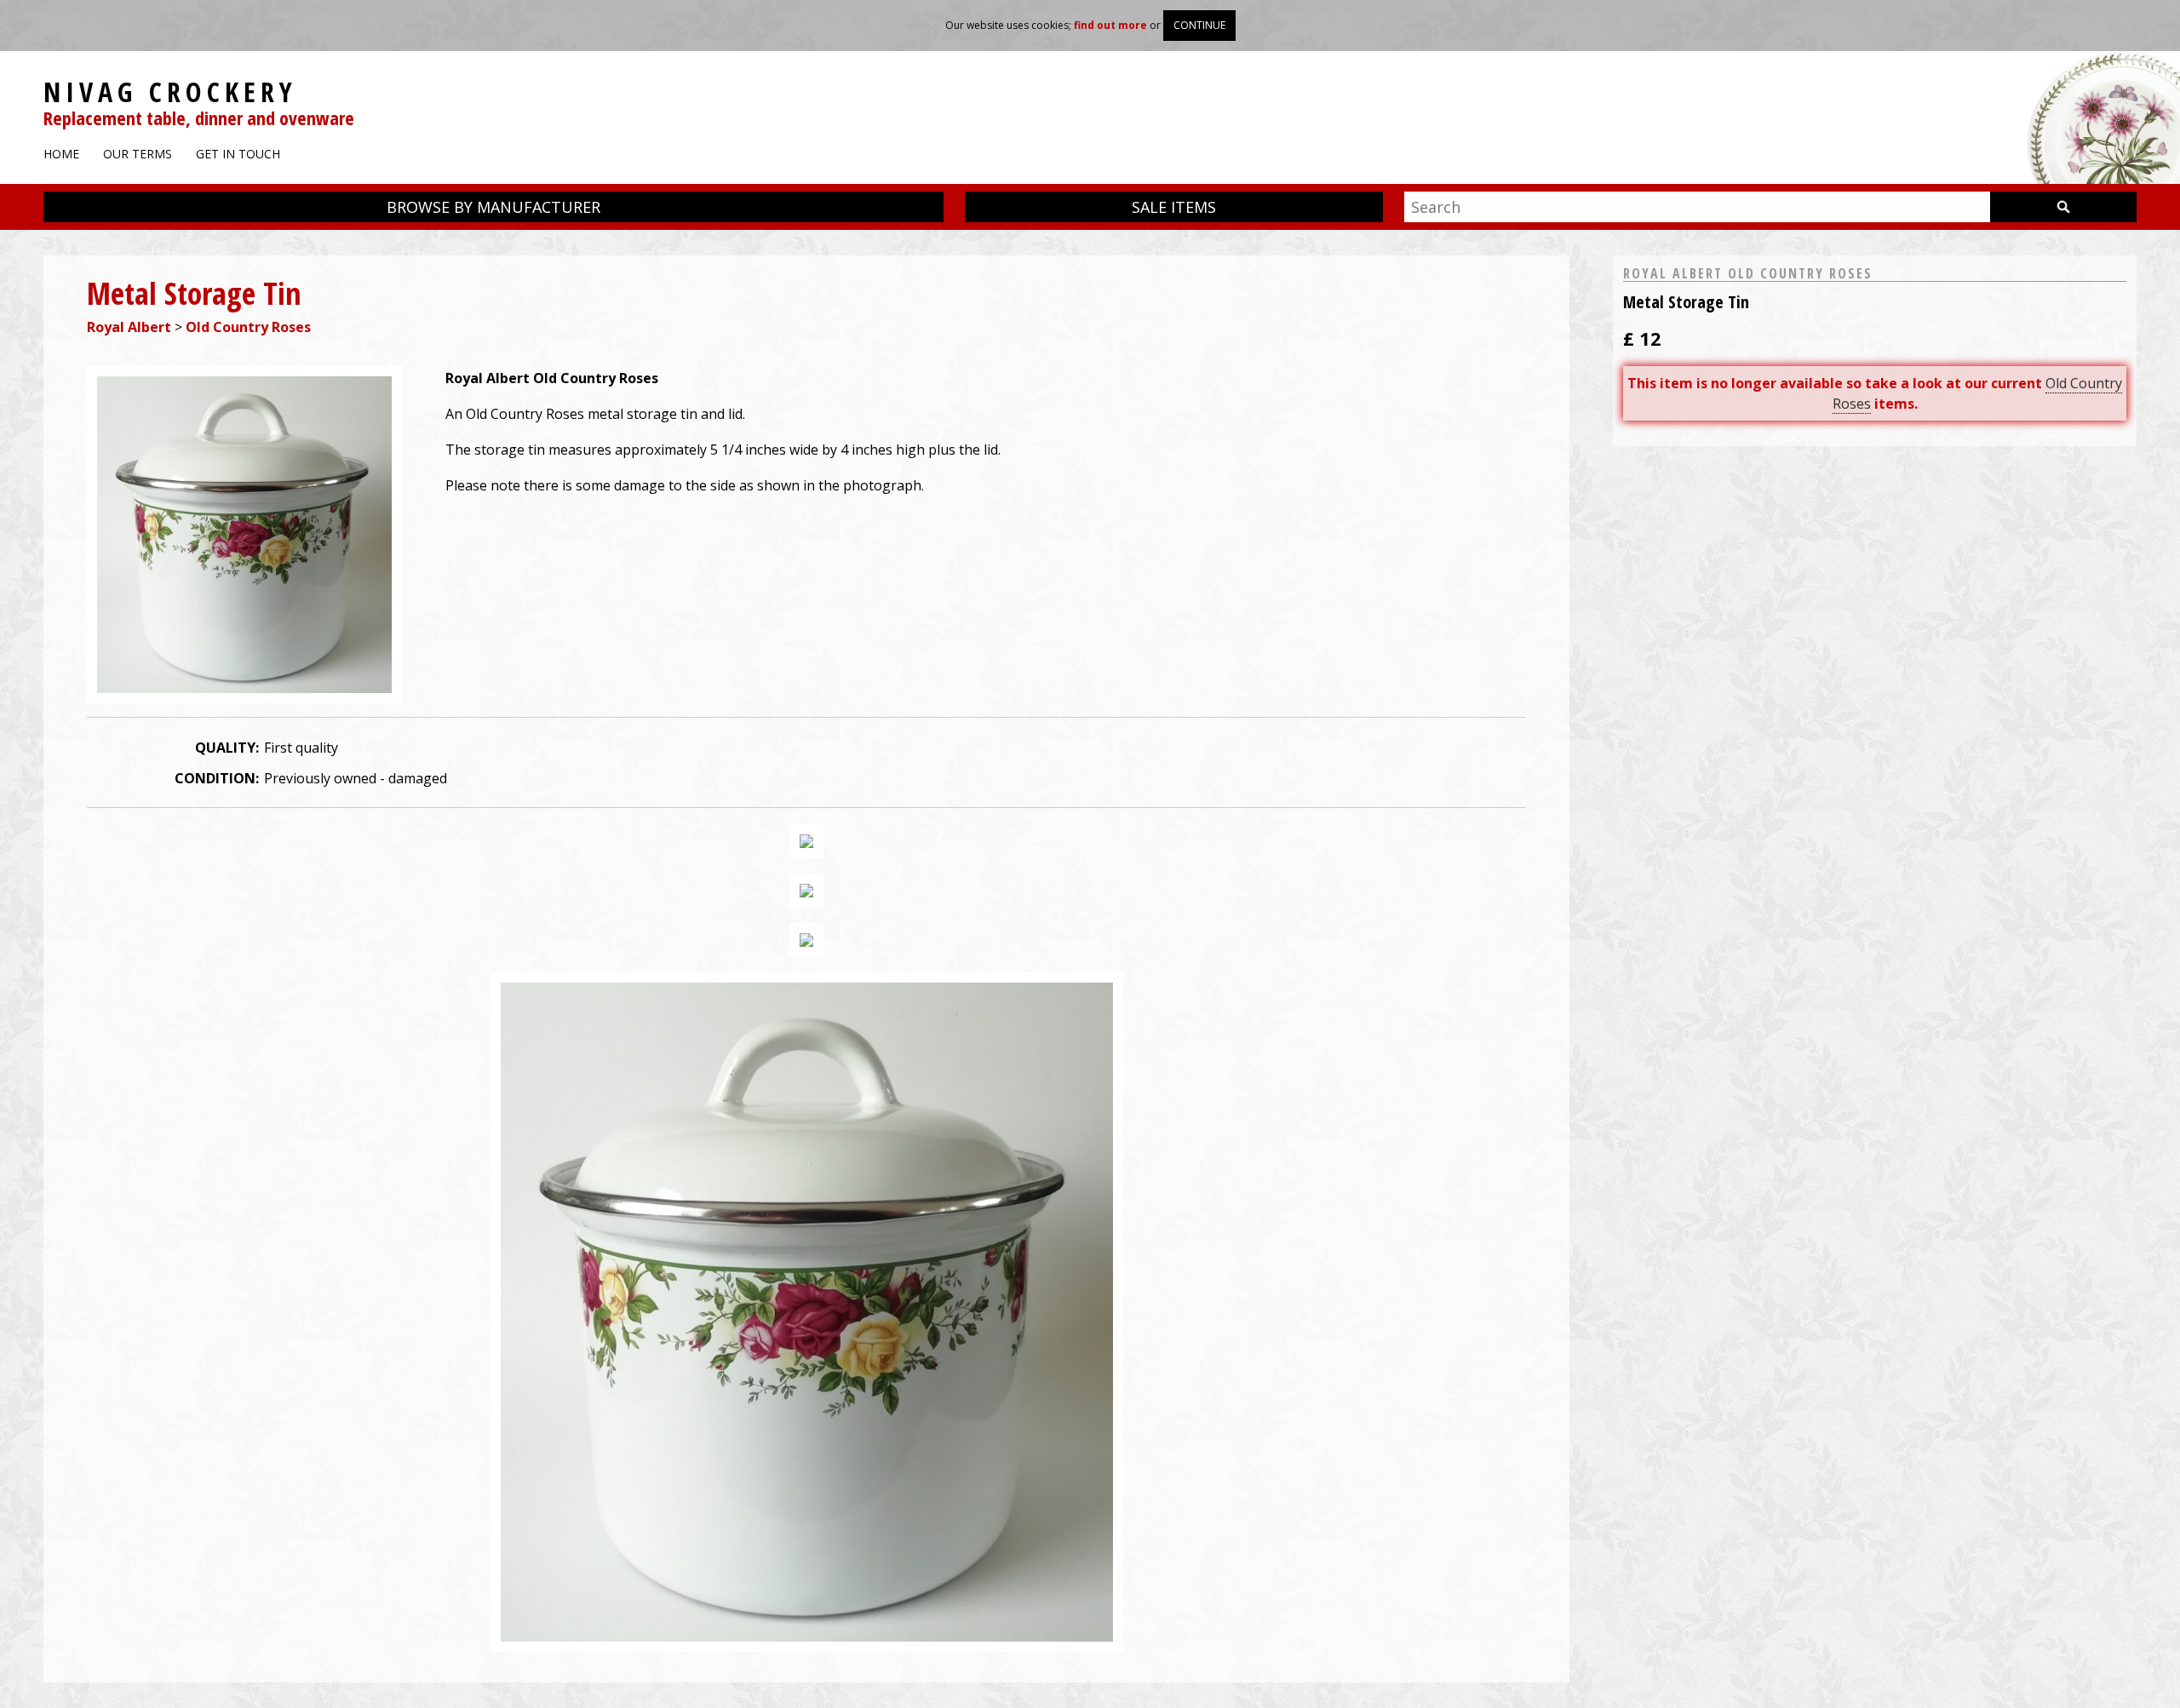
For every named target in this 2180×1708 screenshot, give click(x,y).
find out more (1110, 25)
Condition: (217, 778)
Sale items (1174, 207)
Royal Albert (129, 327)
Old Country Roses (248, 327)
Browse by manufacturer (493, 207)
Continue (1199, 25)
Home (61, 154)
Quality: (227, 748)
